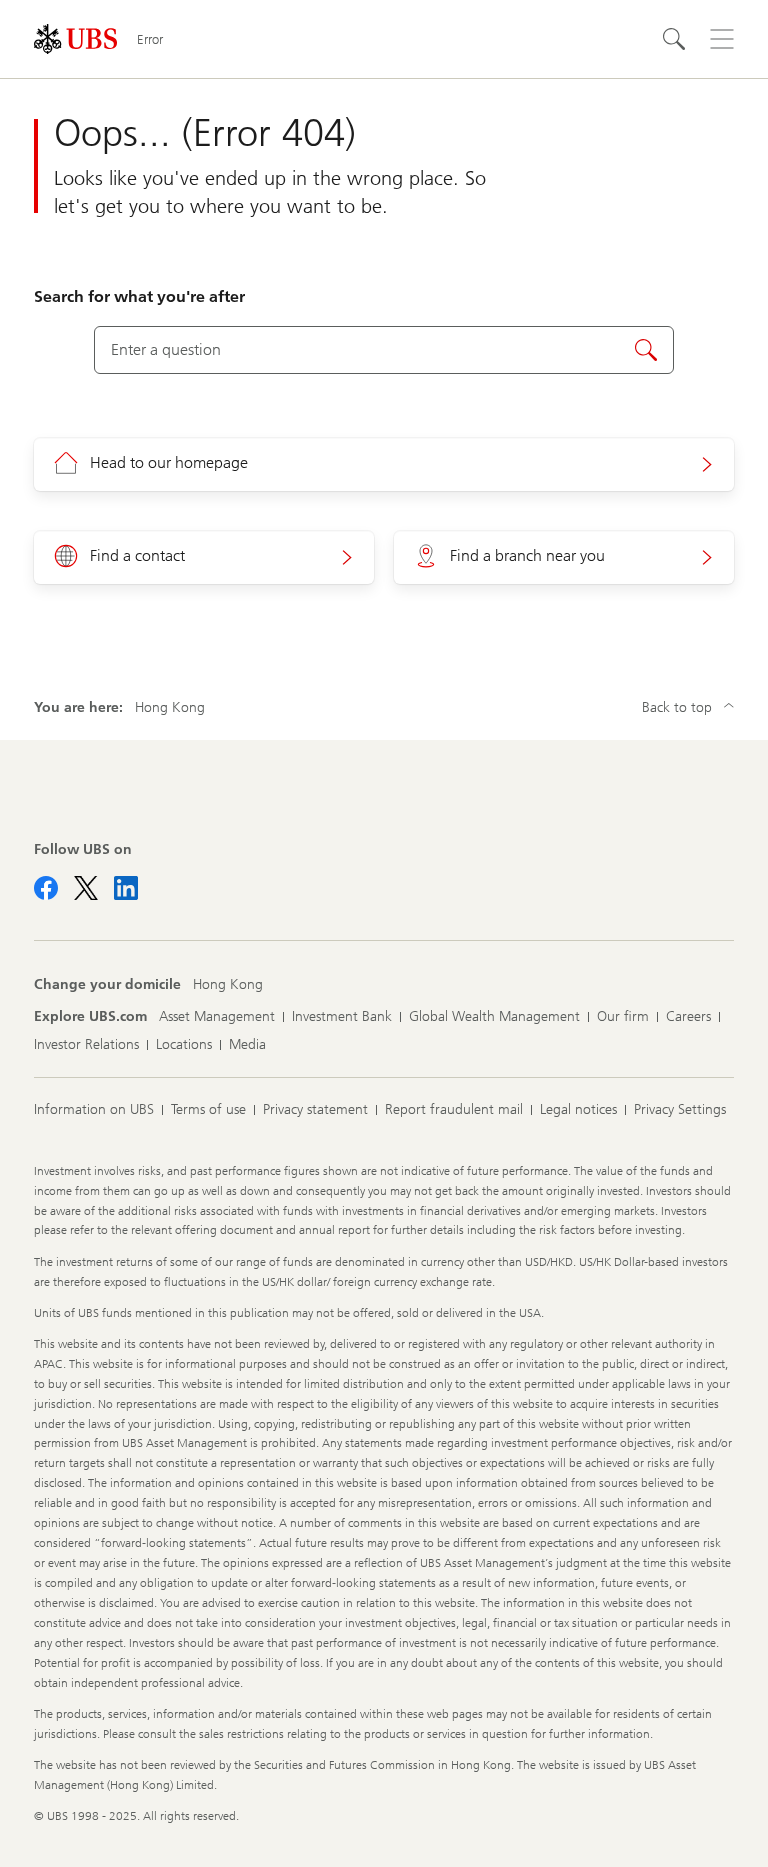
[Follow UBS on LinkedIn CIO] (126, 888)
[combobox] (384, 350)
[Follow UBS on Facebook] (46, 888)
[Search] (674, 39)
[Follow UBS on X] (86, 888)
